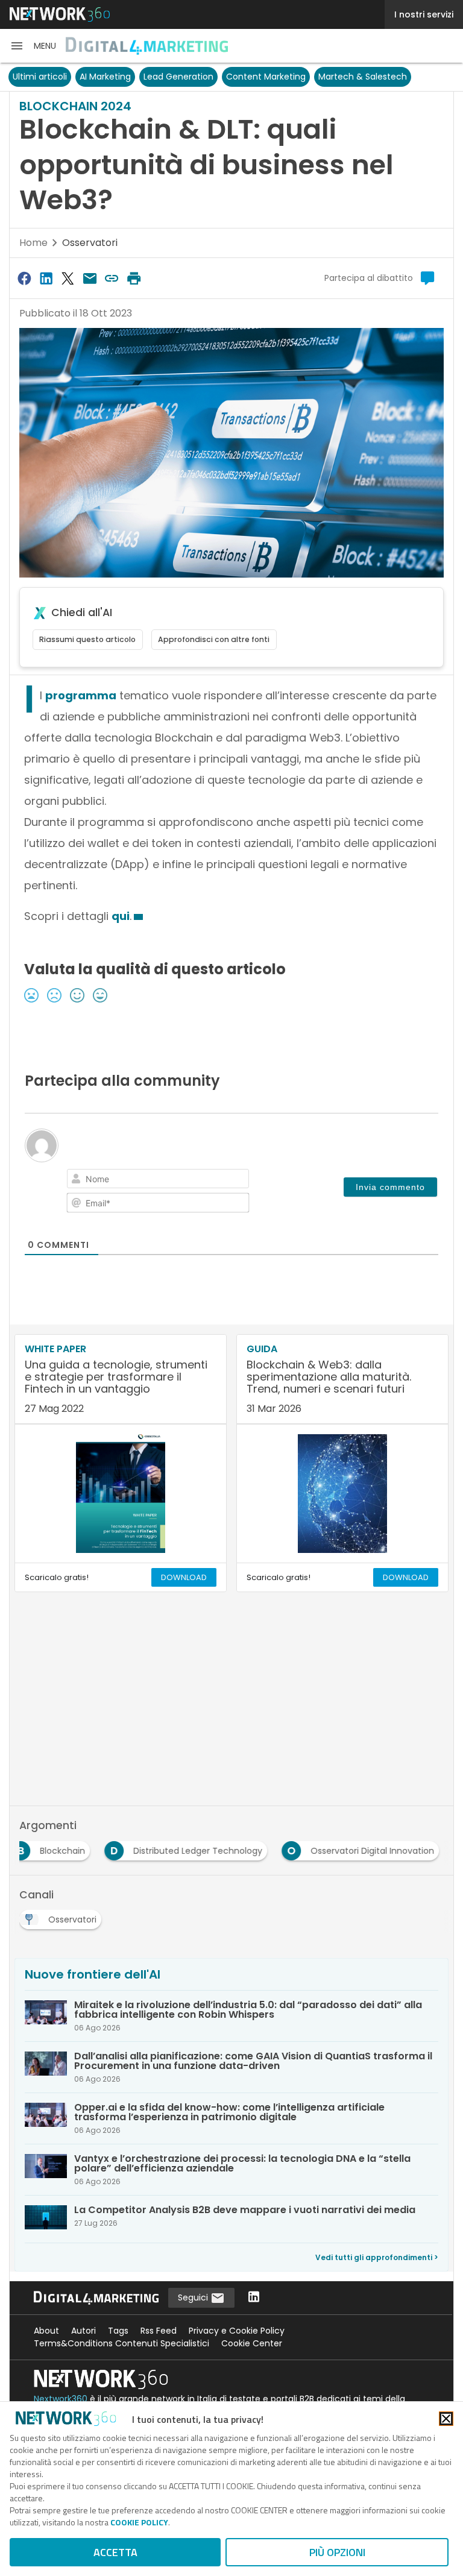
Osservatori (90, 243)
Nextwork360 (61, 2399)
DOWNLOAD (184, 1577)
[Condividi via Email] (90, 278)
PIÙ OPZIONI (337, 2552)
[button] (33, 46)
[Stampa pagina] (134, 278)
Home (33, 243)
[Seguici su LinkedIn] (254, 2298)
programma (81, 695)
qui (121, 916)
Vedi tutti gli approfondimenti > (377, 2257)
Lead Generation (178, 77)
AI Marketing (105, 77)
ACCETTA (115, 2552)
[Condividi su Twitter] (68, 278)
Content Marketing (266, 77)
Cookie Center (252, 2343)
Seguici (194, 2297)
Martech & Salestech (363, 77)
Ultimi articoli (40, 77)
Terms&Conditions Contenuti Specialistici (121, 2343)
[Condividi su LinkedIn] (46, 278)
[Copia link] (112, 278)
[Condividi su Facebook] (24, 278)
